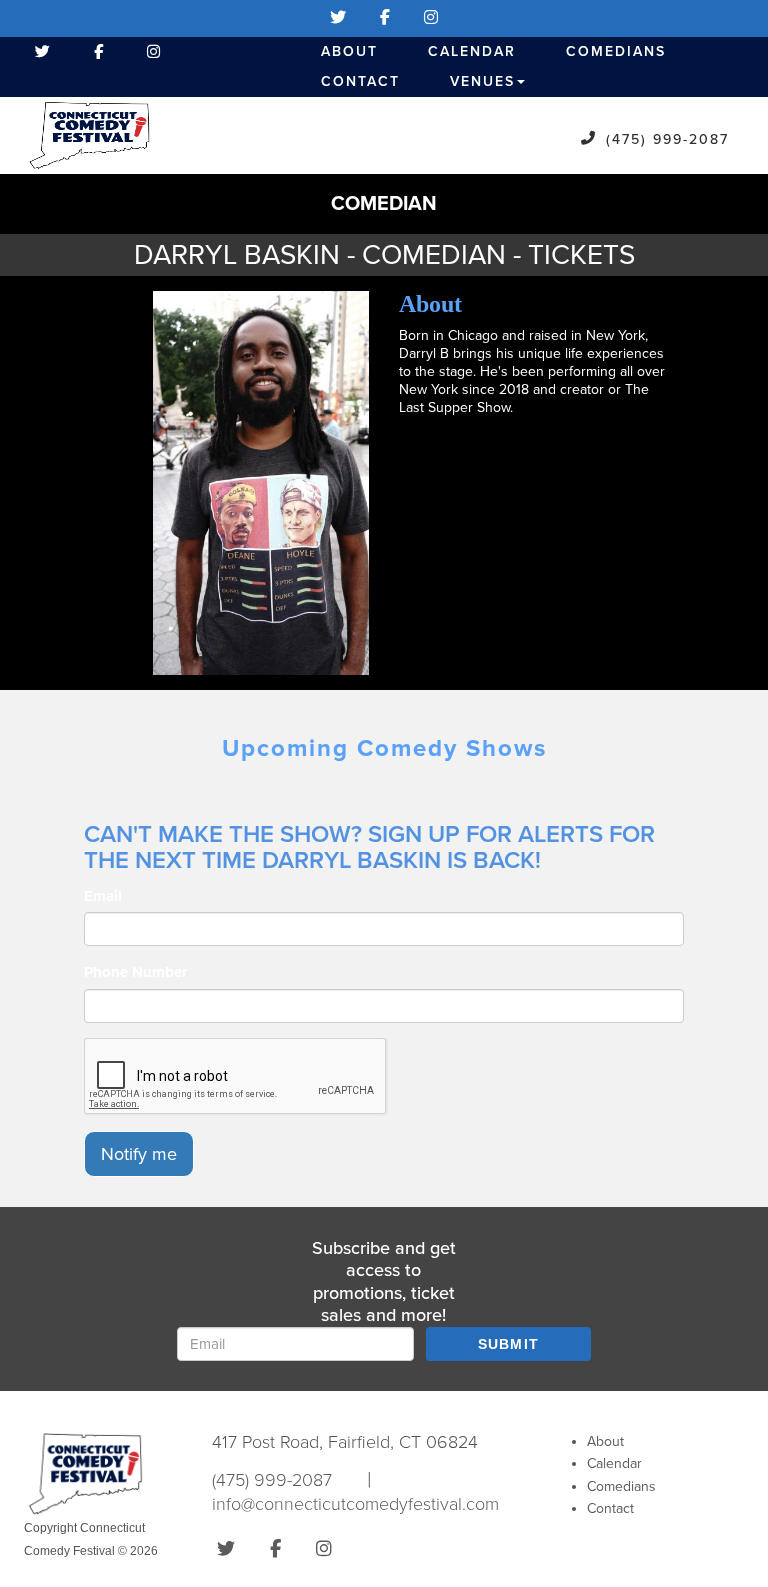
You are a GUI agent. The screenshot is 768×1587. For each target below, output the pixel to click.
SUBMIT (509, 1344)
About (349, 51)
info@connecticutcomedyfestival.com (355, 1504)
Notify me (139, 1154)
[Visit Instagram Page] (431, 18)
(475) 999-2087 (667, 139)
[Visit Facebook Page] (385, 18)
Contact (360, 81)
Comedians (616, 51)
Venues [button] (482, 81)
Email (103, 896)
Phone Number (135, 972)
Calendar (472, 51)
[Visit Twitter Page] (338, 18)
